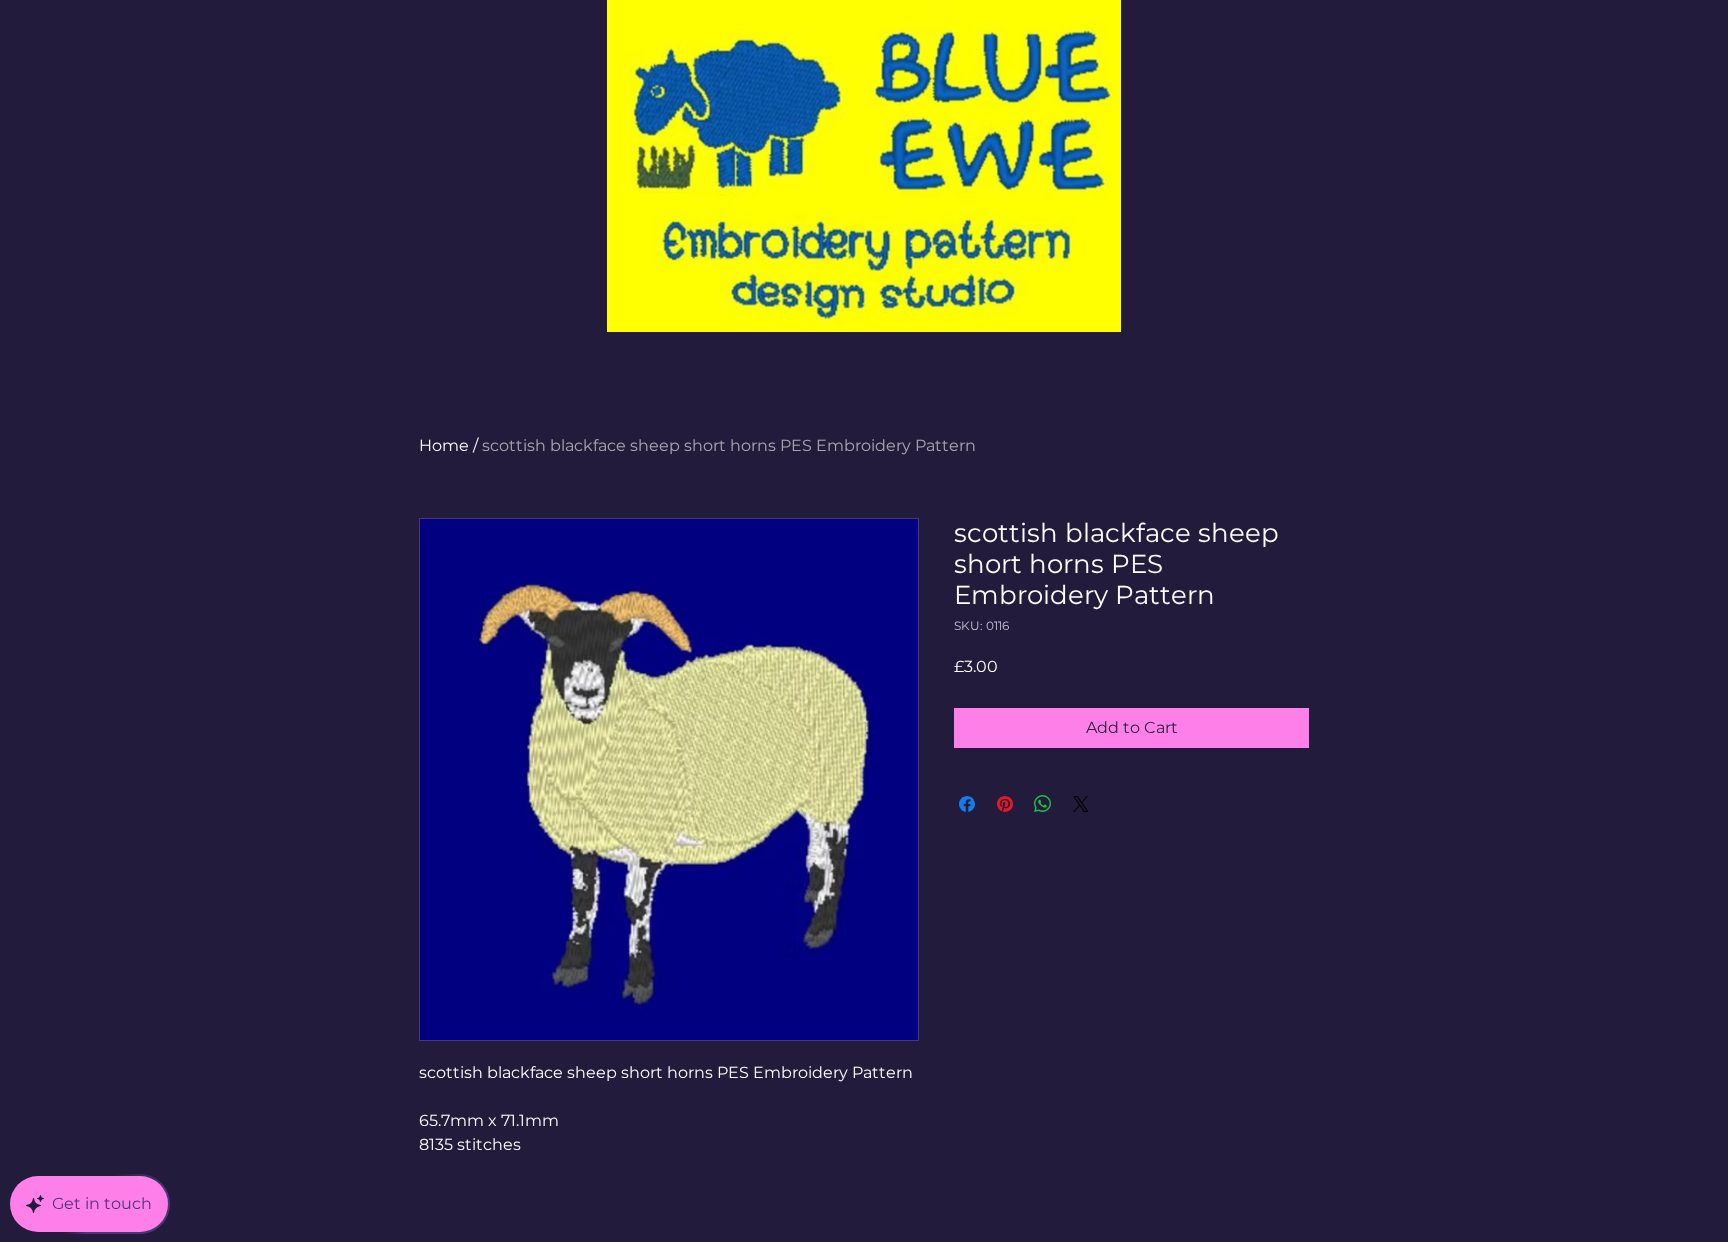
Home (444, 445)
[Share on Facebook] (967, 804)
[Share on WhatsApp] (1043, 804)
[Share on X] (1081, 804)
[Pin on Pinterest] (1005, 804)
